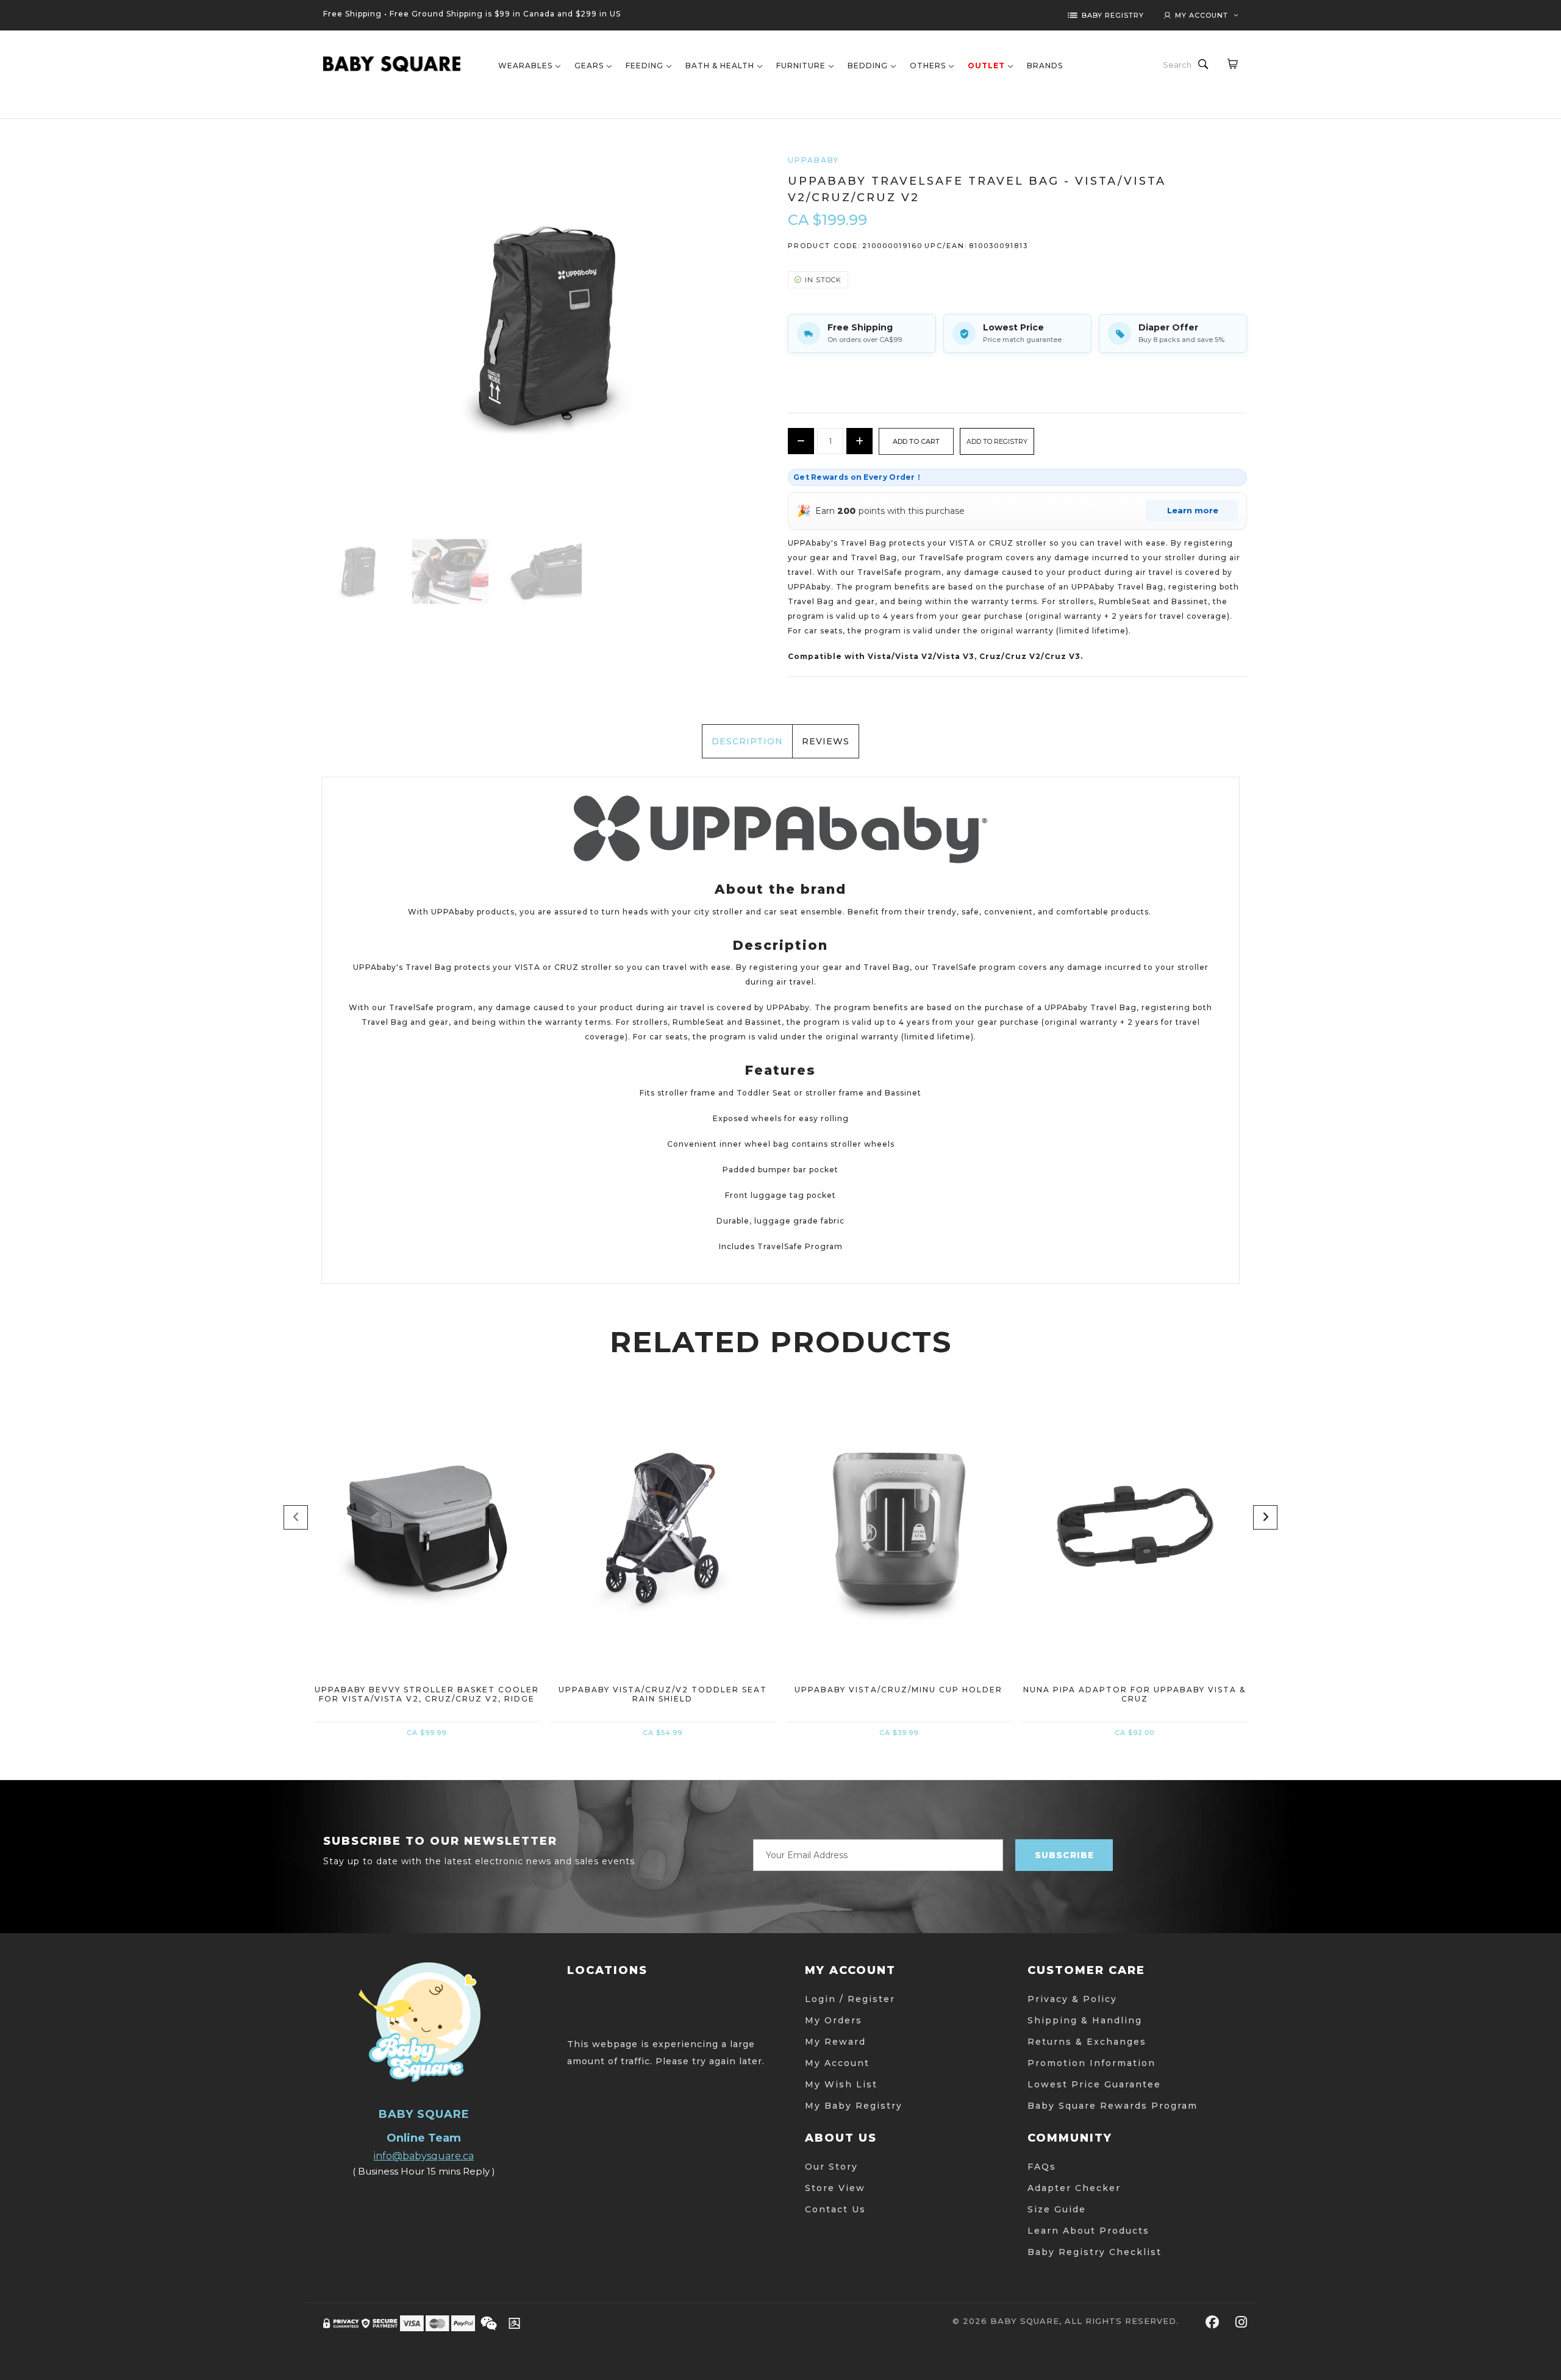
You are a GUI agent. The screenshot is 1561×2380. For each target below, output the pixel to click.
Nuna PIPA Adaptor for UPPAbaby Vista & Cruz (1134, 1694)
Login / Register (850, 1999)
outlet (986, 66)
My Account (837, 2063)
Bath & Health (720, 66)
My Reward (835, 2042)
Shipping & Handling (1085, 2020)
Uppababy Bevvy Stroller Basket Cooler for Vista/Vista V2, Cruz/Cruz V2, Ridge (427, 1694)
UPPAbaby (813, 160)
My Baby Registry (854, 2106)
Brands (1045, 66)
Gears (589, 66)
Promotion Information (1091, 2063)
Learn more (1193, 510)
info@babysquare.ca (424, 2156)
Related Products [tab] (781, 1342)
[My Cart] (1232, 63)
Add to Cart (427, 1602)
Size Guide (1057, 2209)
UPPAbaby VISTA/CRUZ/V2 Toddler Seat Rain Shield (663, 1694)
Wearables (525, 66)
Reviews (826, 741)
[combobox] (1178, 65)
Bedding (868, 66)
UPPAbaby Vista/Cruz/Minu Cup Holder (898, 1690)
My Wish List (841, 2084)
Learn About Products (1088, 2231)
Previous (296, 1517)
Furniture (801, 66)
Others (928, 66)
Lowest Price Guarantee (1094, 2084)
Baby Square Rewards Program (1113, 2106)
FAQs (1042, 2167)
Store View (835, 2188)
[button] (997, 441)
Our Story (831, 2167)
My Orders (834, 2020)
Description (747, 741)
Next (1265, 1517)
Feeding (645, 66)
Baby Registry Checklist (1095, 2252)
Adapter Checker (1074, 2188)
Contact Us (835, 2209)
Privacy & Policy (1072, 1999)
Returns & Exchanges (1087, 2042)
